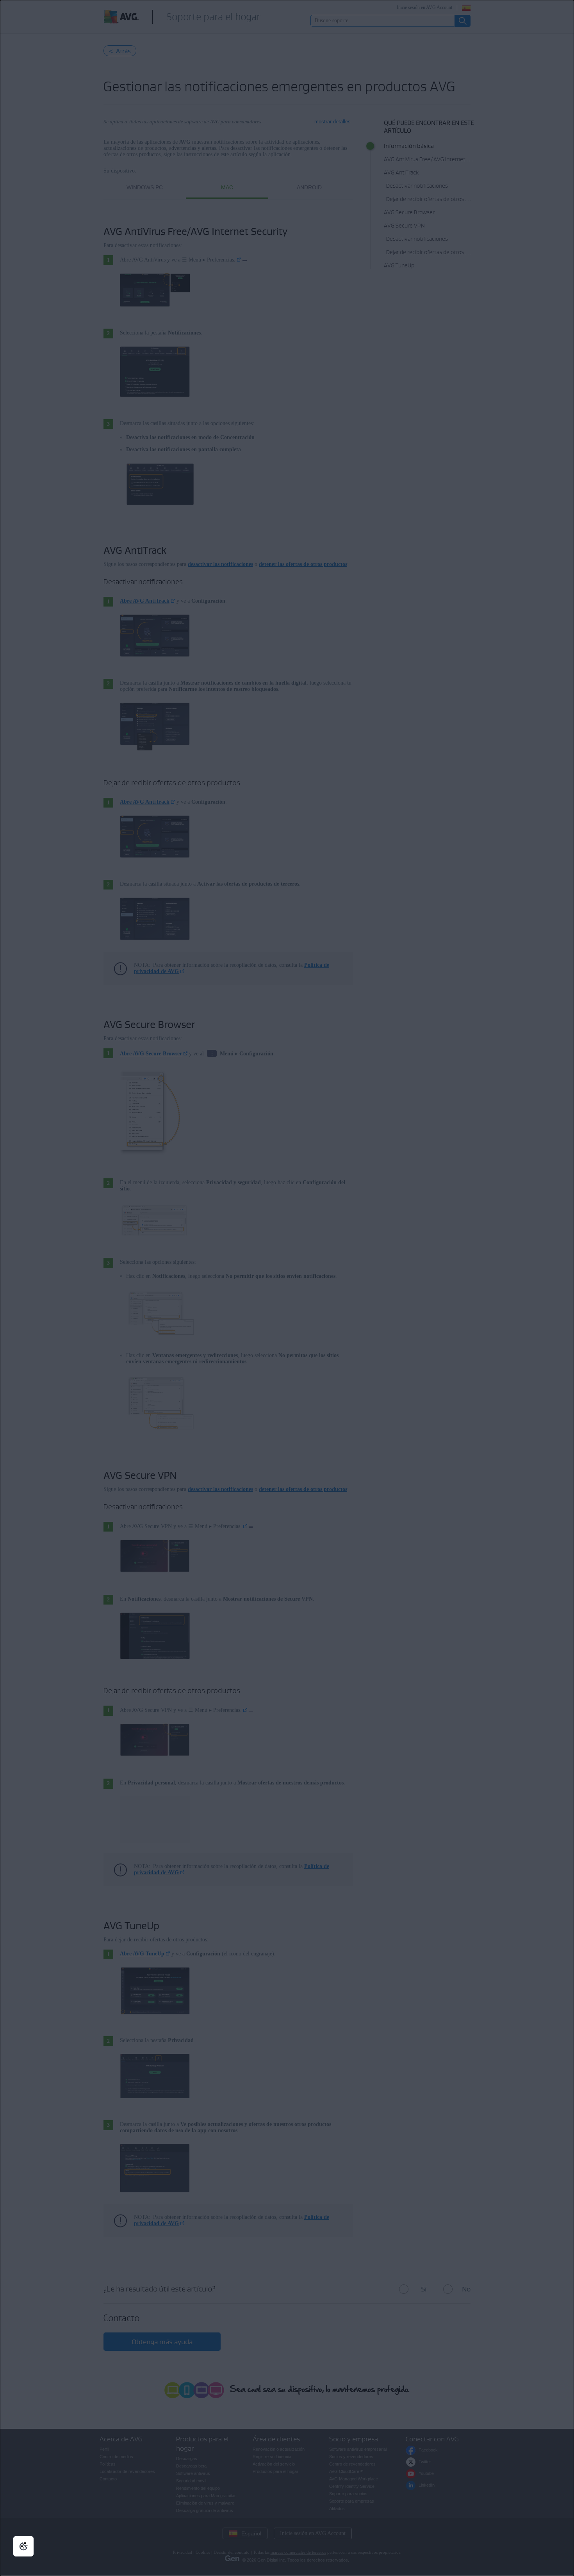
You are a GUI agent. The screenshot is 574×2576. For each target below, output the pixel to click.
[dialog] (287, 1288)
